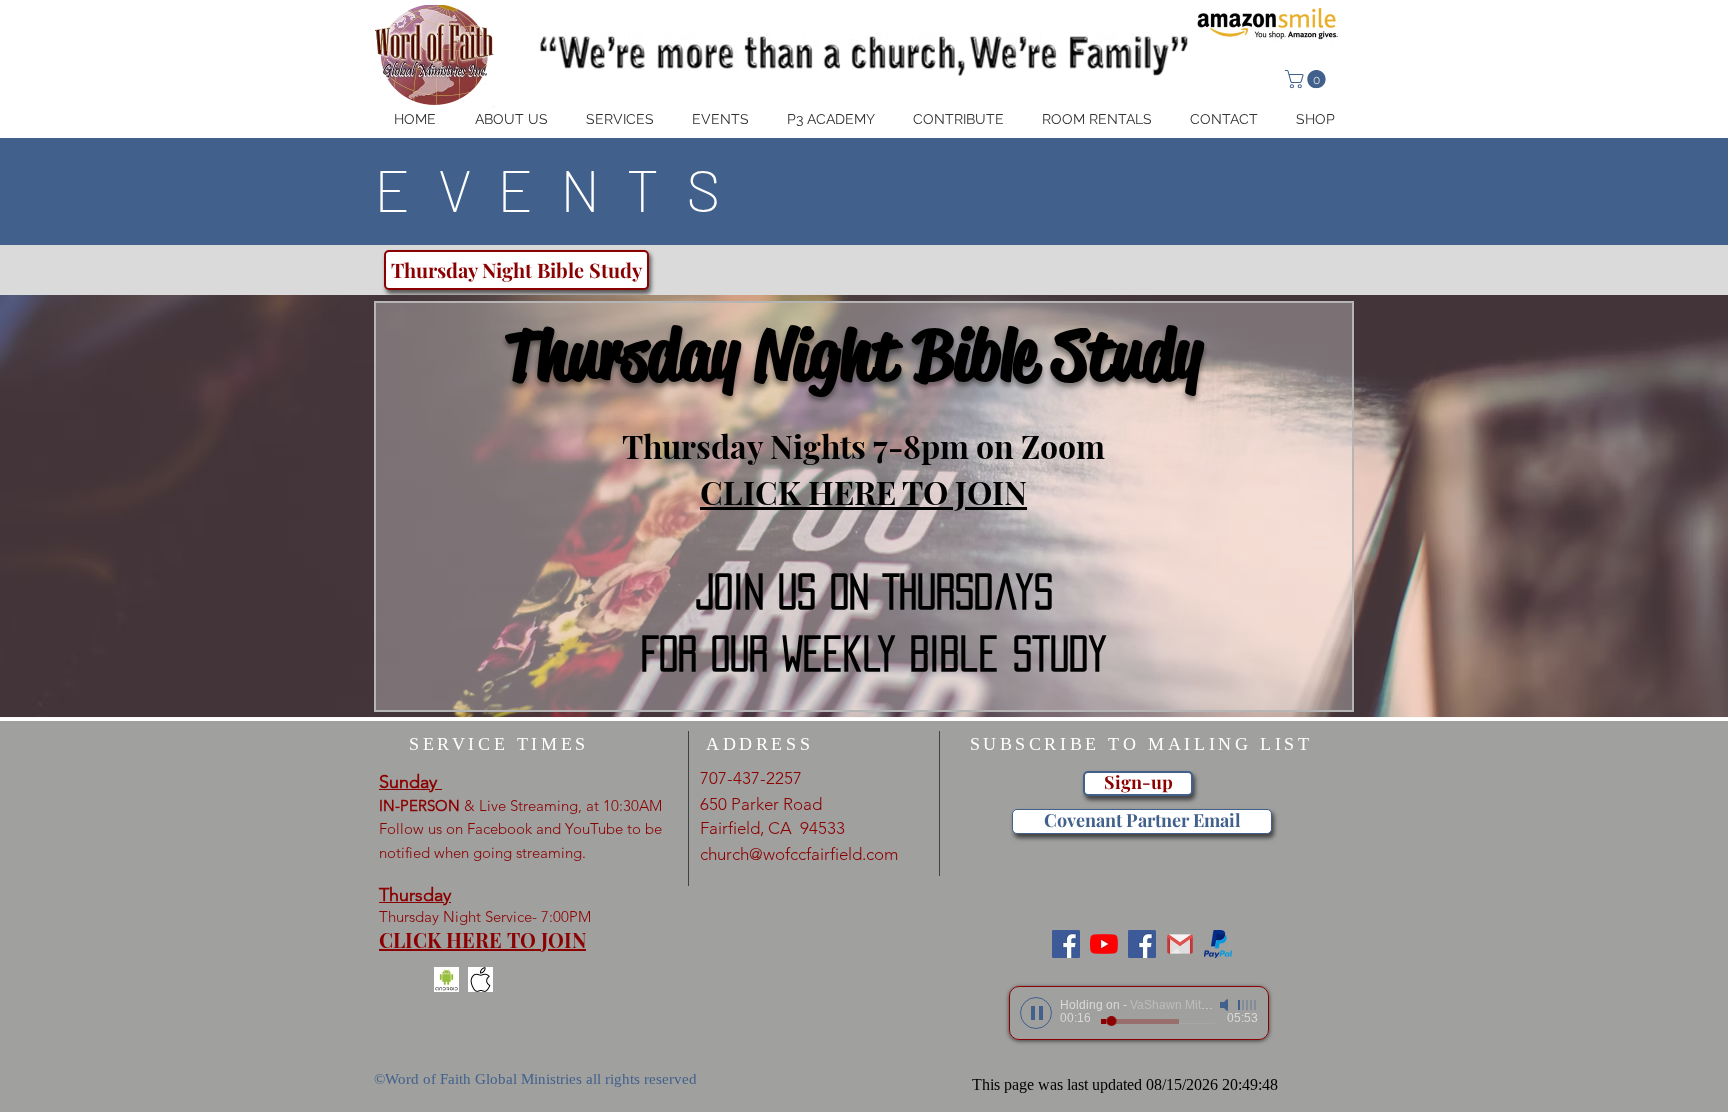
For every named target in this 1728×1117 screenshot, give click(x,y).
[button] (1307, 79)
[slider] (1248, 1005)
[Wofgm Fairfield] (1104, 944)
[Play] (1036, 1013)
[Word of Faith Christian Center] (1142, 944)
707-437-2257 (751, 778)
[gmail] (1180, 944)
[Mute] (1226, 1005)
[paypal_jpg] (1218, 944)
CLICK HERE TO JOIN (863, 491)
